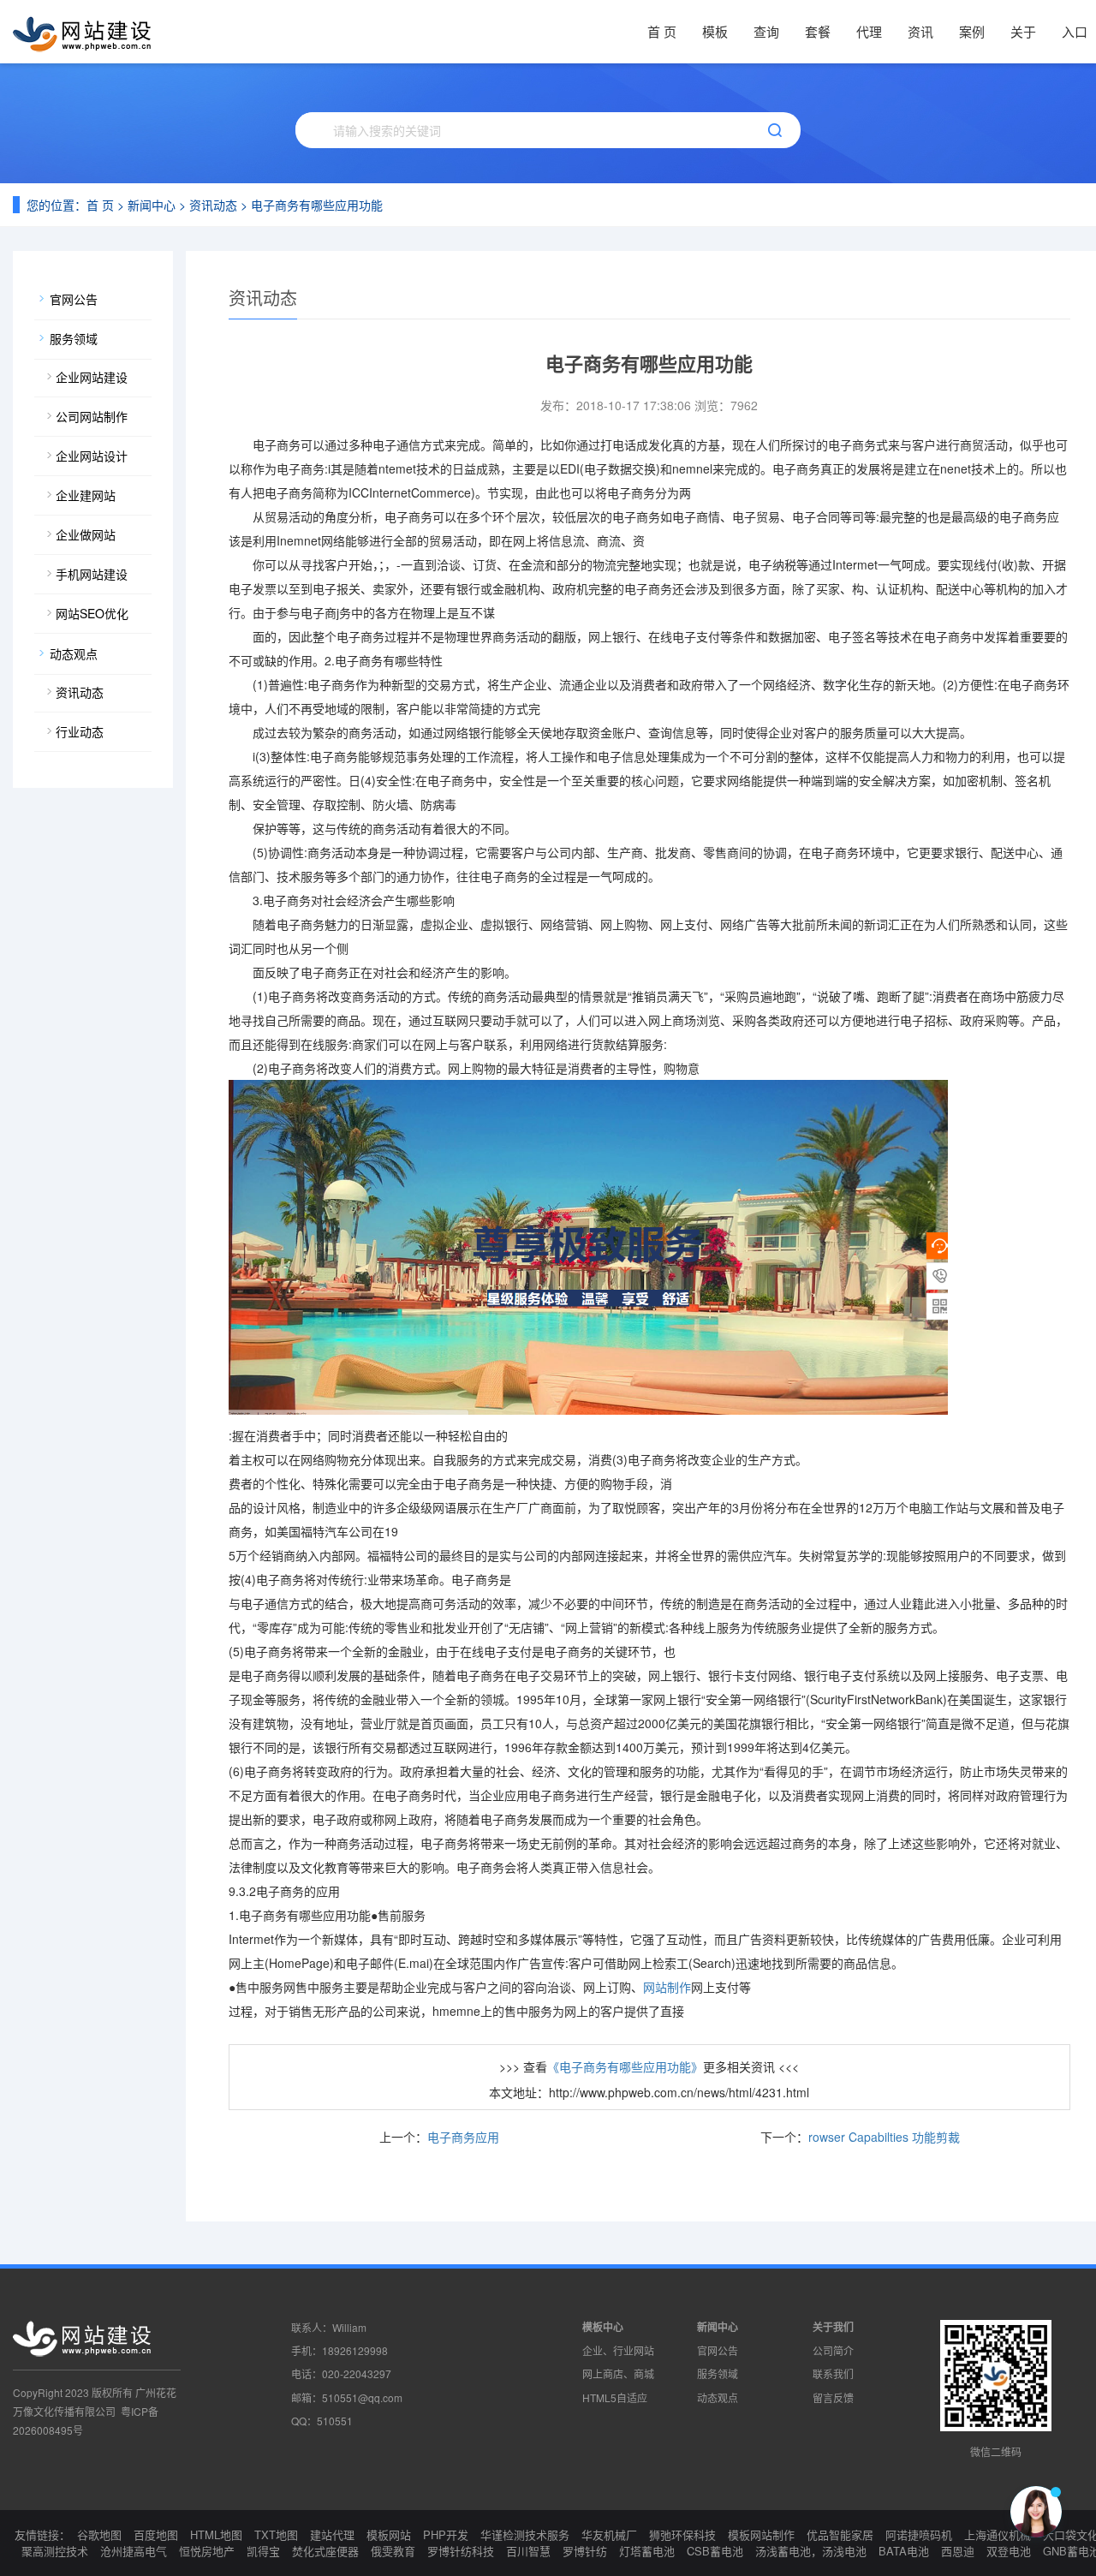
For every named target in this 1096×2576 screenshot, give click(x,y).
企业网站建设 (92, 377)
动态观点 (74, 653)
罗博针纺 (585, 2551)
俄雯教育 (393, 2551)
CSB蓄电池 (715, 2551)
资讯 (920, 31)
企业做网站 (86, 534)
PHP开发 (446, 2534)
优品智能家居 (840, 2534)
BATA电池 (904, 2551)
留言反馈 (833, 2397)
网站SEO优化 (92, 613)
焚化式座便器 (325, 2551)
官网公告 (74, 299)
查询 (766, 31)
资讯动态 (213, 205)
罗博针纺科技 (461, 2551)
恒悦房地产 (207, 2551)
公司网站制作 (92, 416)
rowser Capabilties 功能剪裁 (884, 2137)
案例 (972, 31)
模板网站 (389, 2534)
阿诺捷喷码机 (919, 2534)
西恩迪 (958, 2551)
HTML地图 (216, 2534)
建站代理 (332, 2534)
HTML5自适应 (615, 2397)
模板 (715, 31)
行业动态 (80, 731)
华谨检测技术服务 (525, 2534)
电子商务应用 (463, 2137)
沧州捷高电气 (134, 2551)
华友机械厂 (609, 2534)
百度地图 (156, 2534)
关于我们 (833, 2327)
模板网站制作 (761, 2534)
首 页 (662, 31)
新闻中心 (152, 205)
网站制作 (667, 1987)
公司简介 (833, 2350)
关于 (1023, 31)
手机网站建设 (92, 574)
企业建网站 (86, 495)
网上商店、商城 (618, 2373)
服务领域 (74, 338)
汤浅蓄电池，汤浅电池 (811, 2551)
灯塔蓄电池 (647, 2551)
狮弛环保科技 (682, 2534)
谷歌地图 (99, 2534)
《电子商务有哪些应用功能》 (625, 2066)
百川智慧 (528, 2551)
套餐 (818, 31)
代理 (869, 31)
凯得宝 (263, 2551)
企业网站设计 (92, 456)
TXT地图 (276, 2534)
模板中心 (603, 2327)
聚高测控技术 (55, 2551)
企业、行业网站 (618, 2350)
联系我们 (833, 2373)
